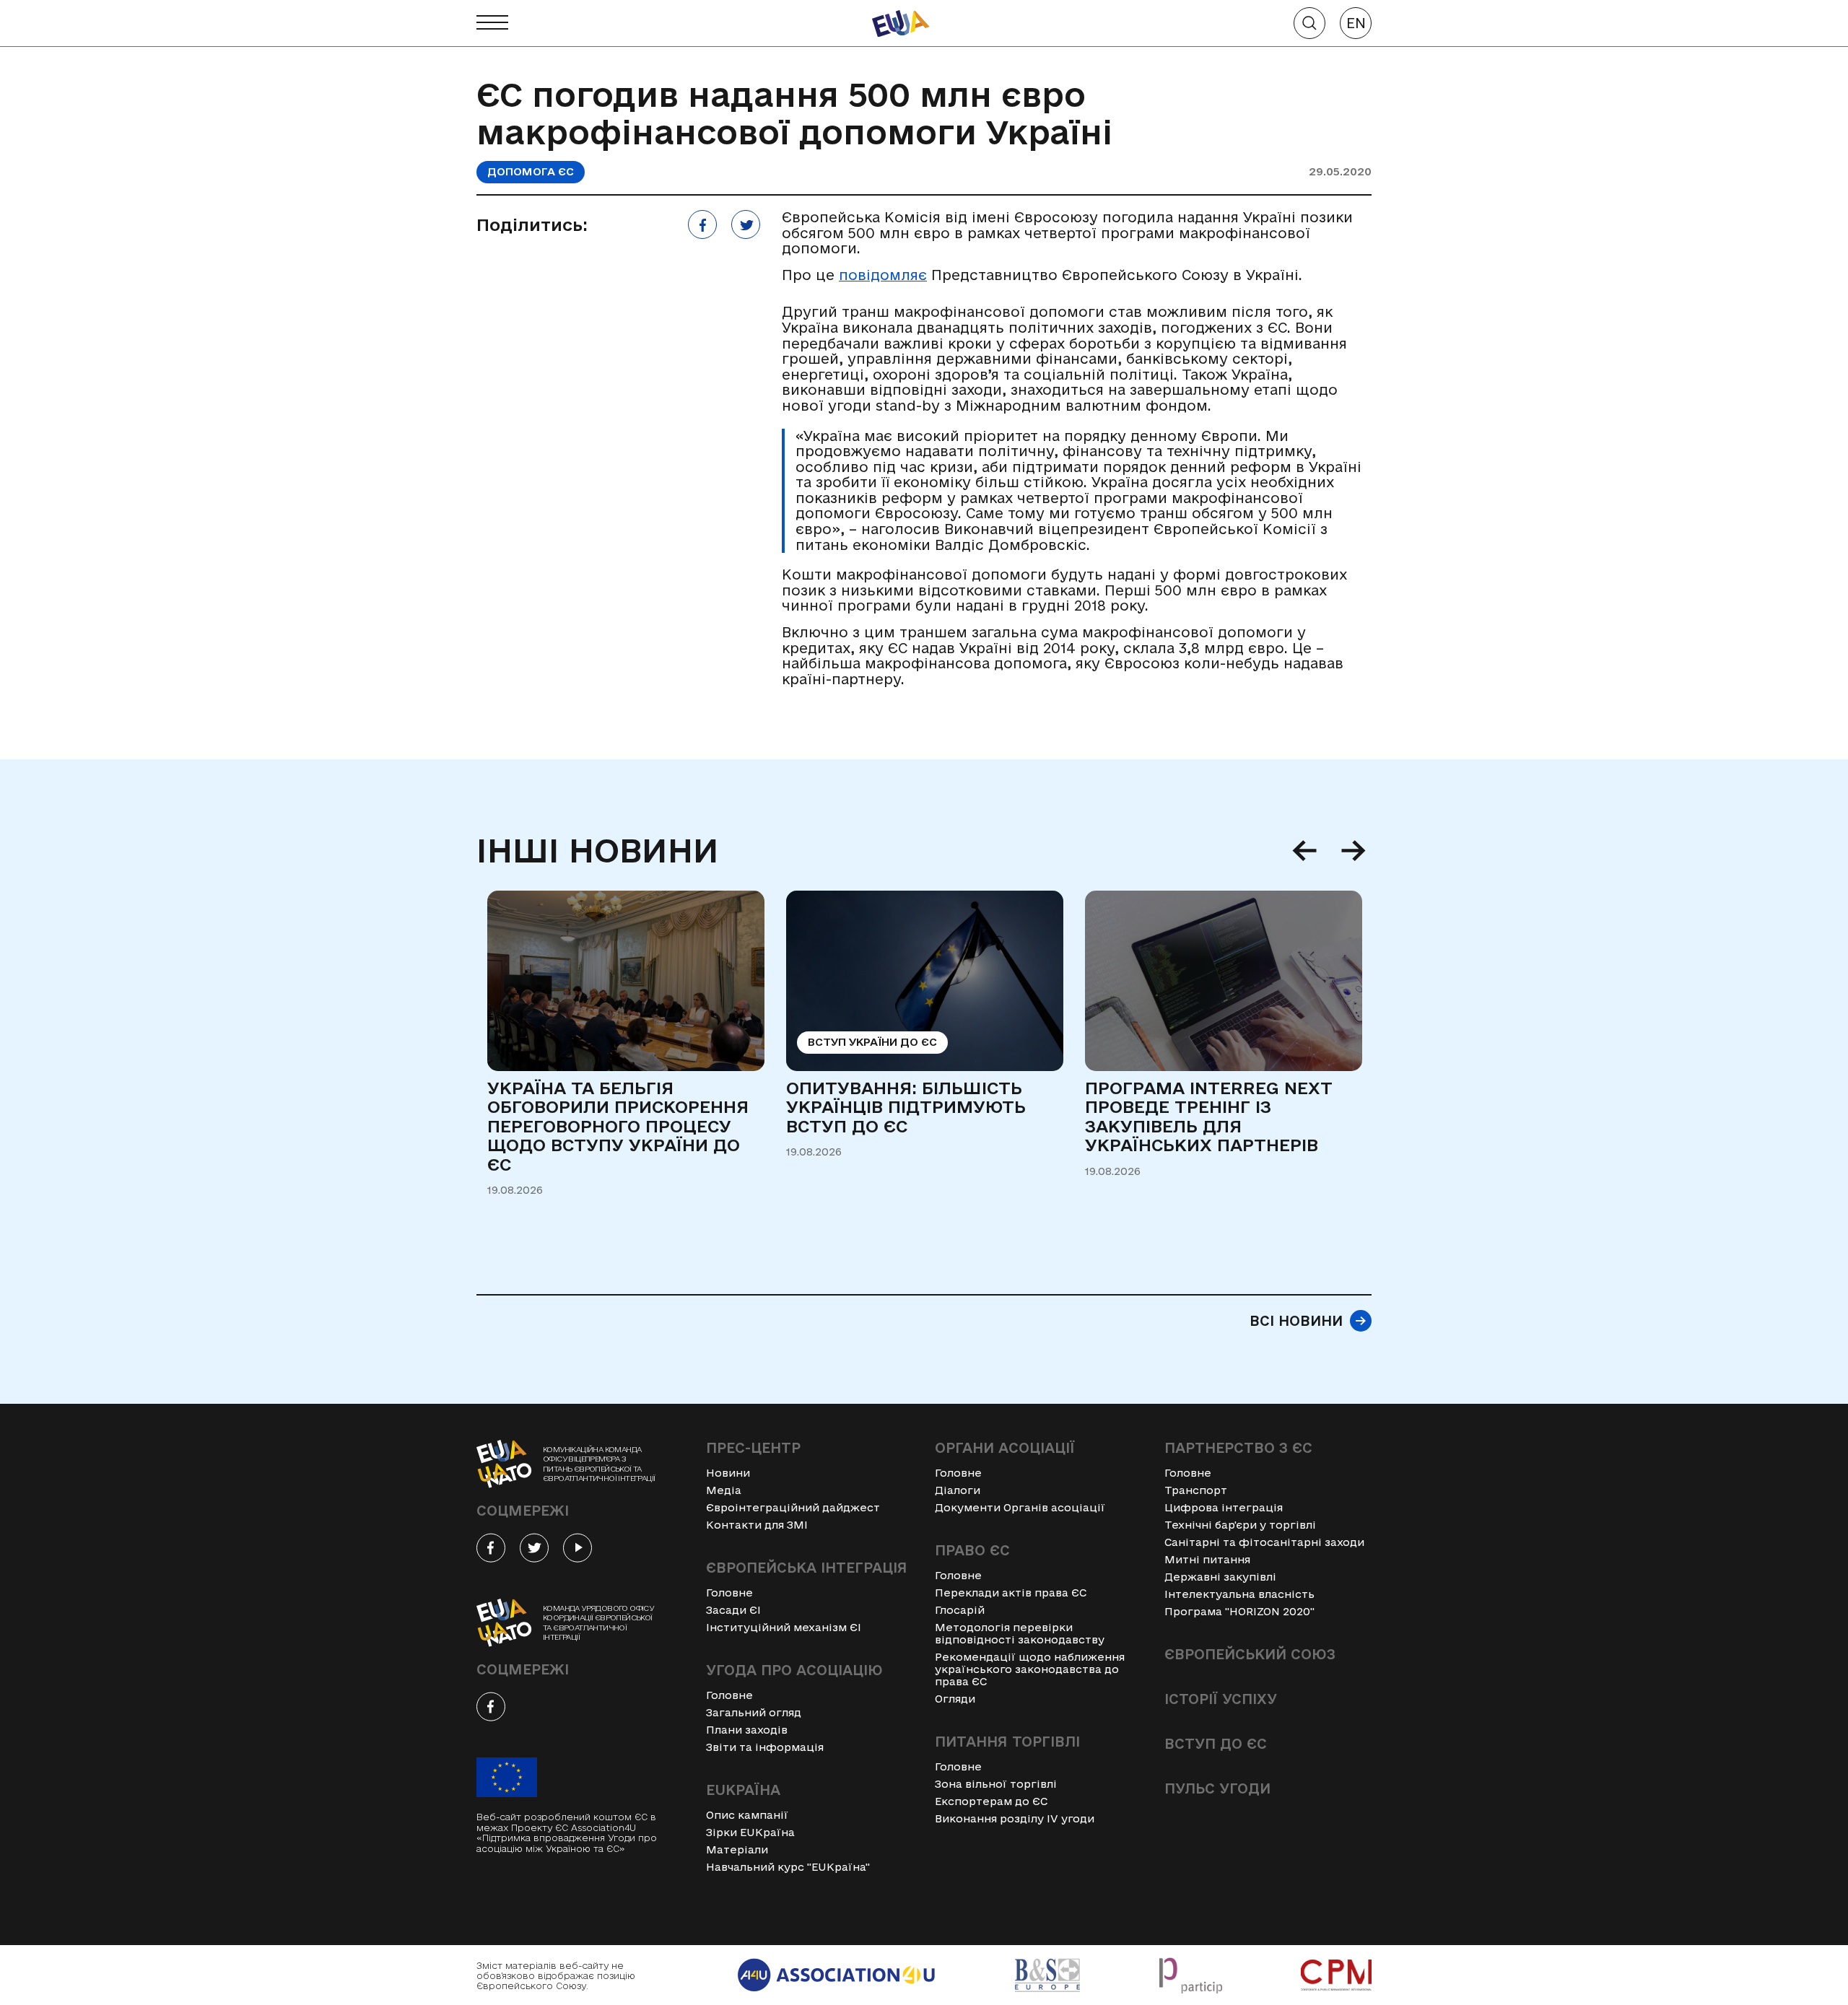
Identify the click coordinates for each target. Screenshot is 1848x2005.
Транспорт (1196, 1490)
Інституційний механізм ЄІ (784, 1627)
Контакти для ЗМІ (757, 1525)
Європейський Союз (1250, 1654)
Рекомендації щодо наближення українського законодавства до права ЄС (1030, 1669)
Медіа (724, 1490)
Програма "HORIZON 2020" (1239, 1611)
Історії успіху (1221, 1699)
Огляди (955, 1699)
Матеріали (737, 1849)
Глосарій (960, 1610)
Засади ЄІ (733, 1610)
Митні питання (1207, 1559)
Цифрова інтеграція (1224, 1507)
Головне (729, 1593)
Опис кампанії (747, 1815)
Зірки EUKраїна (750, 1832)
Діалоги (958, 1490)
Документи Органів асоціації (1020, 1507)
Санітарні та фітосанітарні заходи (1264, 1542)
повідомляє (883, 275)
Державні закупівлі (1220, 1577)
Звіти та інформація (765, 1747)
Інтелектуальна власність (1239, 1594)
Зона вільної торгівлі (996, 1784)
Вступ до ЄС (1216, 1744)
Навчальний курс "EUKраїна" (788, 1867)
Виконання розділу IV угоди (1015, 1818)
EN (1356, 23)
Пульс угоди (1217, 1788)
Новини (728, 1473)
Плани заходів (747, 1730)
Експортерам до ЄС (991, 1801)
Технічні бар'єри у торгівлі (1240, 1525)
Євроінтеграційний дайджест (793, 1507)
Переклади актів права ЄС (1011, 1593)
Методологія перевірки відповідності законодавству (1020, 1633)
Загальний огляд (754, 1712)
